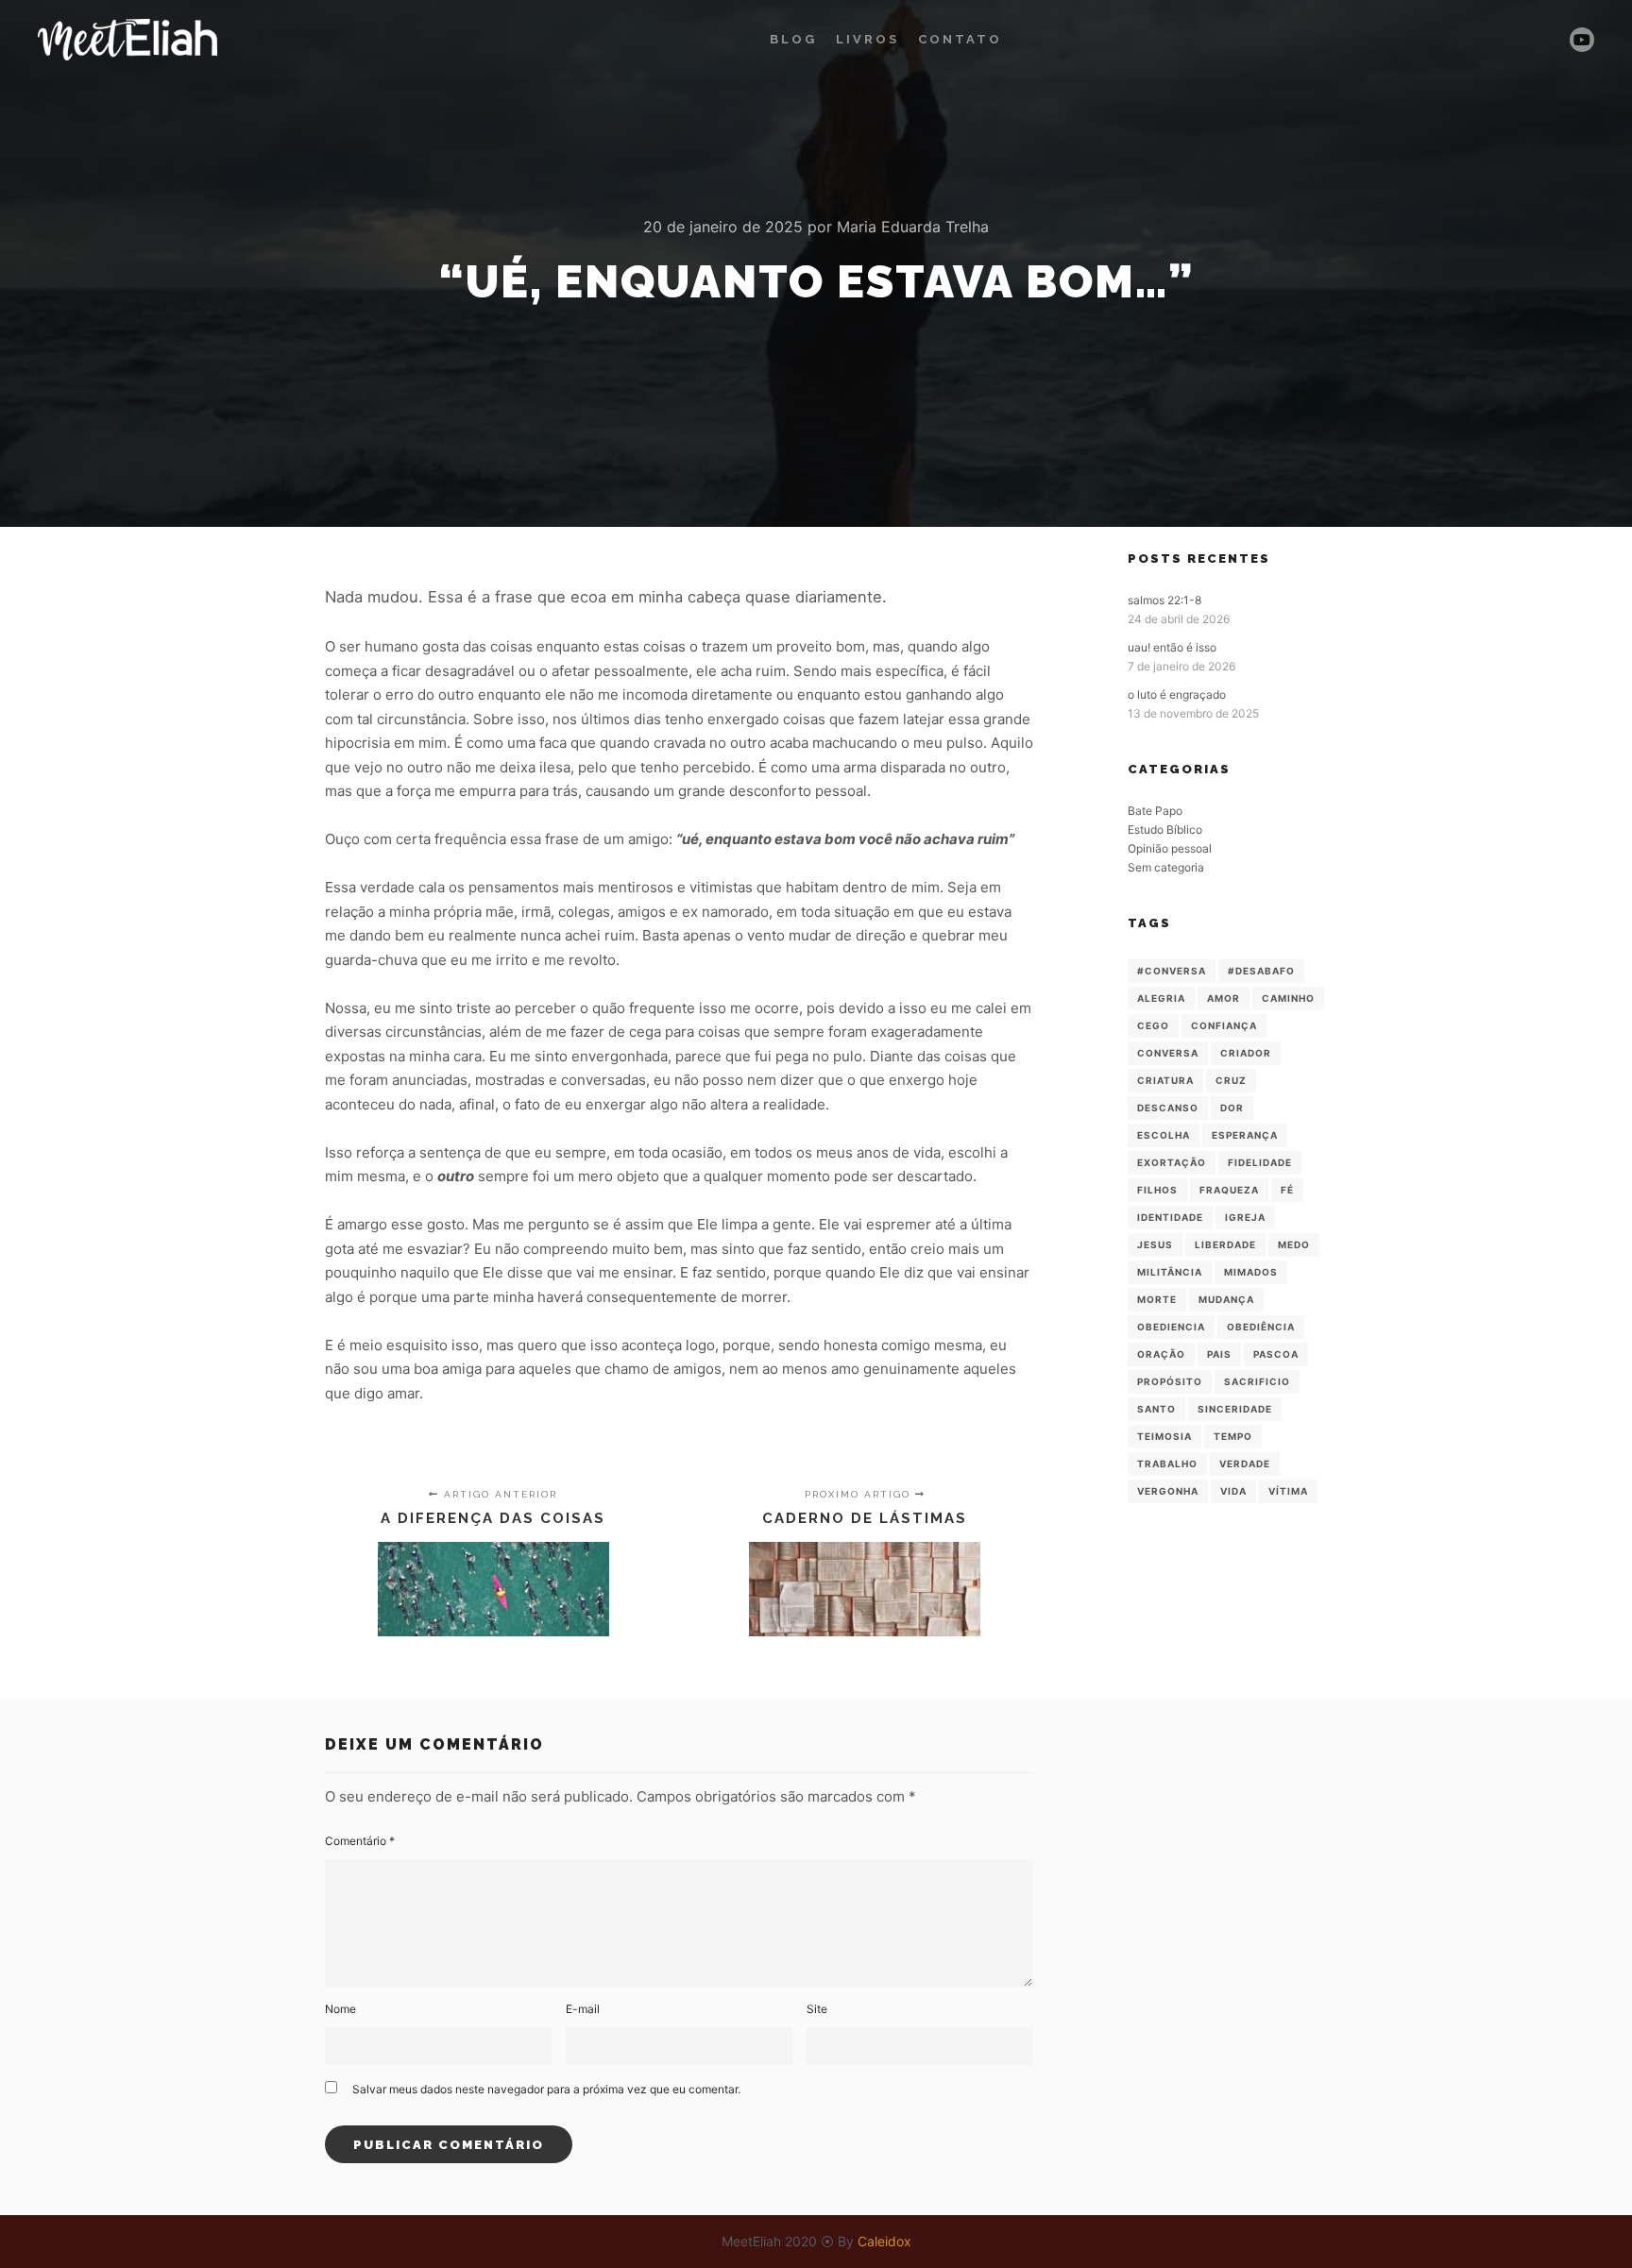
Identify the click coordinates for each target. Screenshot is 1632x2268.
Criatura (1165, 1080)
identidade (1170, 1217)
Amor (1224, 998)
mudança (1226, 1299)
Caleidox (884, 2241)
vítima (1288, 1491)
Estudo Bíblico (1165, 829)
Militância (1170, 1272)
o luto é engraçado (1177, 694)
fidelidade (1260, 1162)
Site (817, 2009)
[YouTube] (1582, 40)
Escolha (1164, 1135)
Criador (1246, 1053)
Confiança (1224, 1025)
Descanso (1168, 1108)
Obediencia (1171, 1327)
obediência (1261, 1327)
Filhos (1157, 1190)
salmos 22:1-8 (1164, 600)
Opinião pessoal (1170, 848)
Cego (1153, 1025)
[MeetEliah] (127, 40)
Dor (1232, 1108)
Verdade (1245, 1464)
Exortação (1172, 1162)
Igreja (1245, 1217)
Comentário (360, 1841)
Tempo (1233, 1436)
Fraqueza (1229, 1190)
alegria (1161, 998)
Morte (1157, 1299)
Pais (1219, 1354)
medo (1294, 1244)
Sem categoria (1166, 867)
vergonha (1168, 1491)
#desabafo (1261, 971)
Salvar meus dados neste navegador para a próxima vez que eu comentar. (546, 2089)
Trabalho (1167, 1464)
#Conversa (1172, 971)
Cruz (1231, 1080)
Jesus (1155, 1244)
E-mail (583, 2009)
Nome (340, 2009)
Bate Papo (1155, 811)
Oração (1161, 1354)
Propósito (1170, 1381)
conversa (1168, 1053)
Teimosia (1164, 1436)
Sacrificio (1257, 1381)
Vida (1233, 1491)
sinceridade (1235, 1409)
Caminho (1288, 998)
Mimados (1251, 1272)
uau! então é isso (1172, 647)
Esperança (1245, 1135)
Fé (1287, 1190)
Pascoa (1276, 1354)
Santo (1156, 1409)
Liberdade (1225, 1244)
